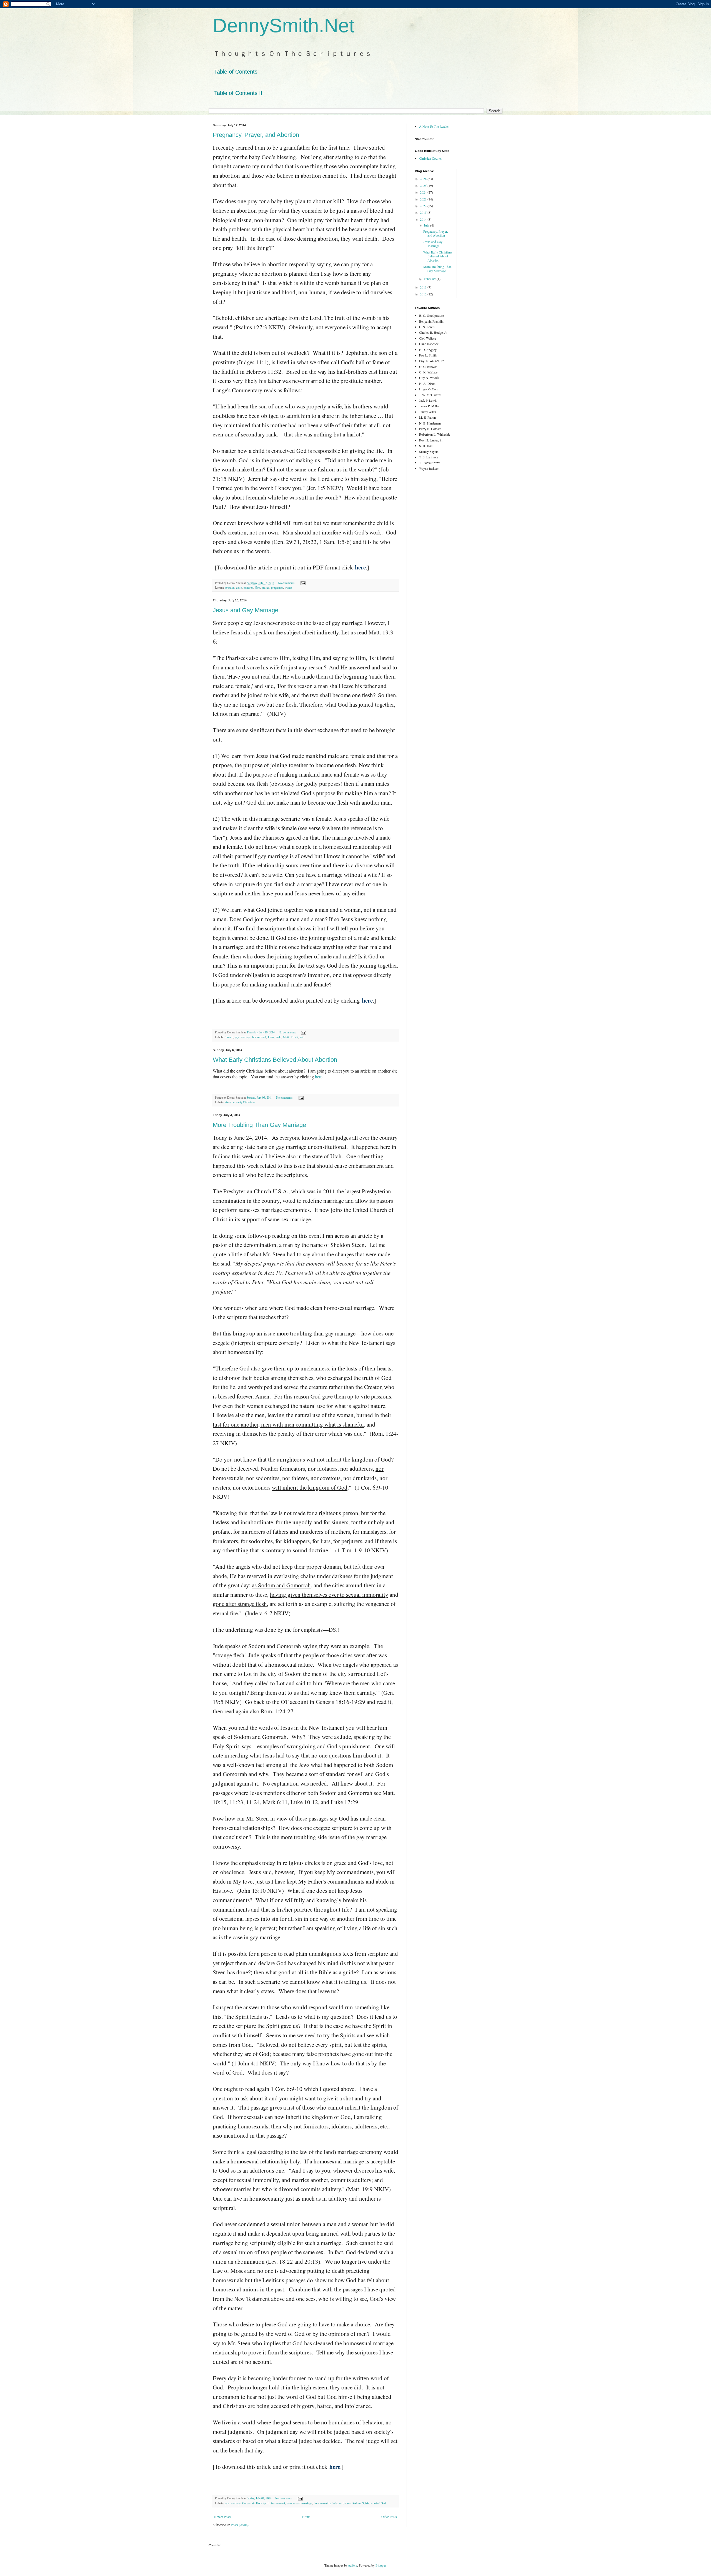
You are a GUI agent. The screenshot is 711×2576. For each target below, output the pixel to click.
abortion (230, 587)
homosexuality (322, 2503)
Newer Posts (223, 2517)
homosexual (259, 1037)
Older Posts (389, 2517)
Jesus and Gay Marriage (246, 610)
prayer (266, 587)
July (427, 225)
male (278, 1037)
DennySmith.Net (284, 26)
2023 (424, 199)
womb (288, 587)
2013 (424, 287)
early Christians (246, 1102)
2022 (424, 206)
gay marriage (243, 1037)
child (239, 587)
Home (306, 2517)
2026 (424, 179)
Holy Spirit (263, 2503)
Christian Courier (430, 158)
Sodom (356, 2503)
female (229, 1037)
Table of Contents (236, 72)
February (430, 279)
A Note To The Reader (434, 126)
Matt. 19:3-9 (291, 1037)
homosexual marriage (299, 2503)
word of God (378, 2503)
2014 (424, 219)
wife (302, 1037)
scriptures (345, 2503)
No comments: (287, 583)
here (319, 1077)
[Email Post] (303, 583)
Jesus (271, 1037)
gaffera (353, 2565)
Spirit (365, 2503)
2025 (424, 185)
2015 (424, 212)
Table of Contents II (238, 93)
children (248, 587)
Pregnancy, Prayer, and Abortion (256, 135)
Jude (335, 2503)
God (257, 587)
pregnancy (277, 587)
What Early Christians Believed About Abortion (275, 1060)
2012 (424, 294)
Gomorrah (248, 2503)
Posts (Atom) (240, 2525)
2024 (424, 192)
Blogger (381, 2565)
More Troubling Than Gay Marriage (259, 1125)
